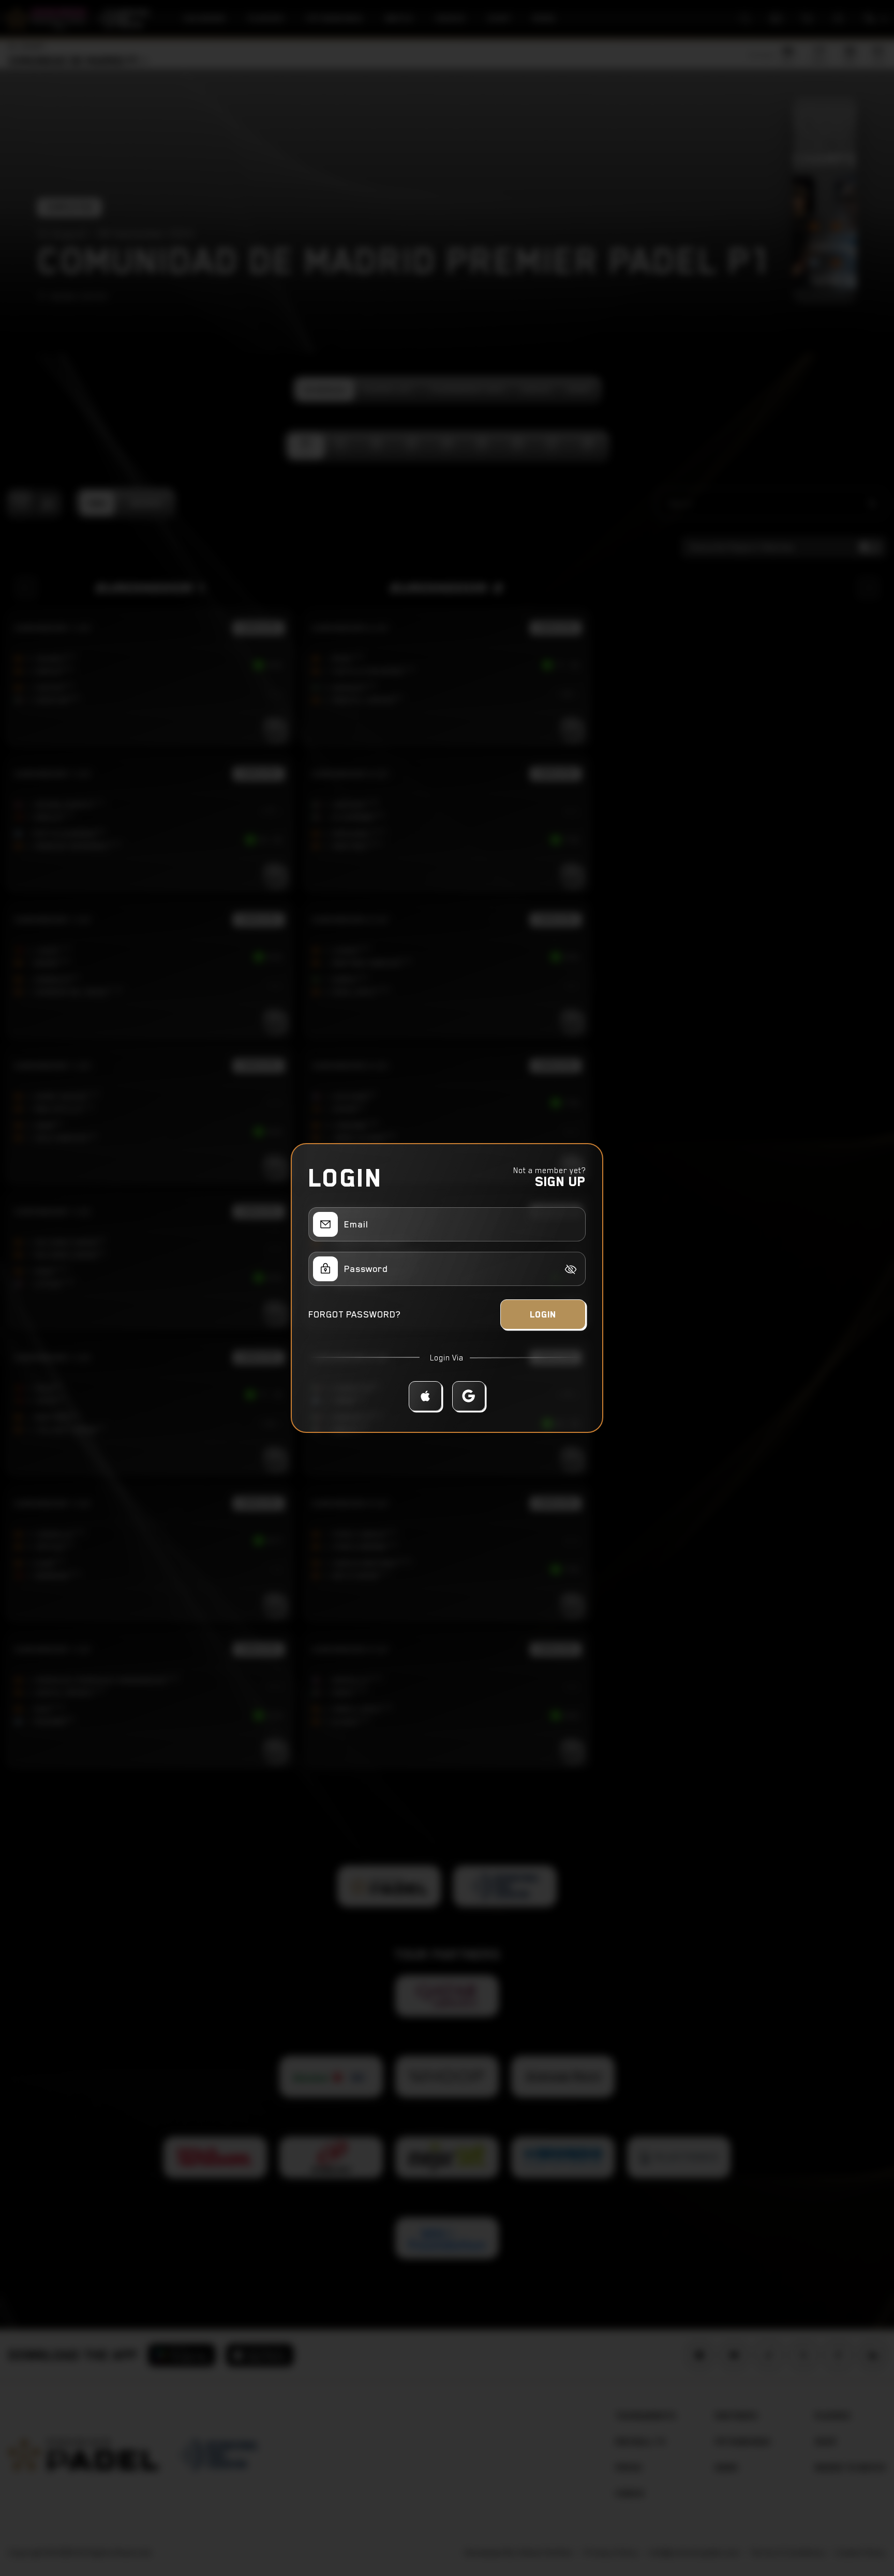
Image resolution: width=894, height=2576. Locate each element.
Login (543, 1314)
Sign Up (560, 1181)
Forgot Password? (354, 1314)
